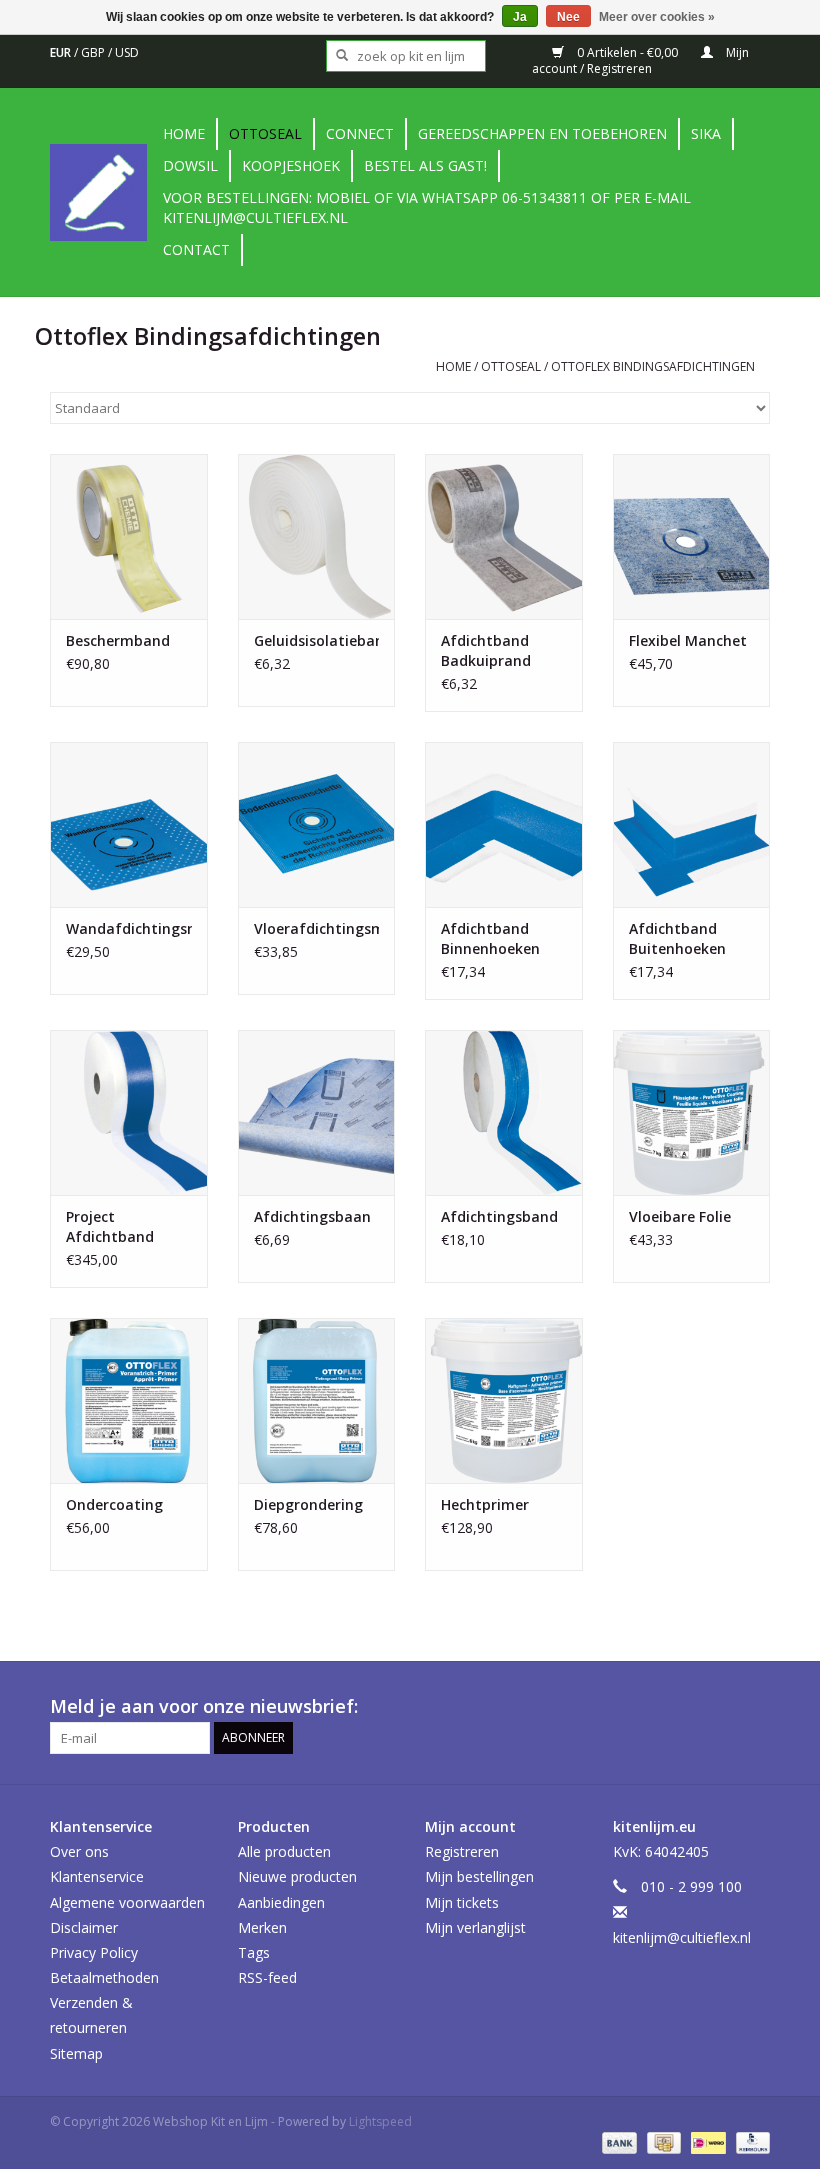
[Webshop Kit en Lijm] (103, 192)
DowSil (190, 165)
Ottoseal (265, 133)
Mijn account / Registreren (640, 60)
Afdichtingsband (499, 1216)
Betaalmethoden (104, 1977)
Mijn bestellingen (479, 1876)
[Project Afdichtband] (129, 1112)
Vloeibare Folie (680, 1216)
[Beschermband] (129, 536)
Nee (568, 17)
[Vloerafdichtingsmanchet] (317, 824)
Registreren (462, 1851)
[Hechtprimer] (504, 1400)
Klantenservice (97, 1876)
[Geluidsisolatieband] (317, 536)
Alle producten (284, 1851)
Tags (254, 1952)
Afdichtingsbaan (312, 1216)
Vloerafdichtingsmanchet (317, 928)
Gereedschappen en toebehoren (542, 133)
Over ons (79, 1851)
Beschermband (118, 640)
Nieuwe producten (297, 1876)
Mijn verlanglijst (475, 1927)
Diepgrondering (308, 1504)
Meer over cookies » (657, 17)
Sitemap (76, 2053)
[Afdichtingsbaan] (317, 1112)
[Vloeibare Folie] (692, 1112)
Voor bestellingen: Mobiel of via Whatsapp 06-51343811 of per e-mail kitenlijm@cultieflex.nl (427, 207)
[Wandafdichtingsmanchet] (129, 824)
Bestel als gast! (425, 165)
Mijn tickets (462, 1902)
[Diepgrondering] (317, 1400)
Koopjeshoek (291, 165)
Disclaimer (84, 1927)
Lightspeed (380, 2121)
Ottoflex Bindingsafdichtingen (653, 366)
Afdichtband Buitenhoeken (677, 938)
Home (184, 133)
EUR (62, 52)
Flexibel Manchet (688, 640)
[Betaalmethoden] (617, 2142)
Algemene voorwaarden (127, 1902)
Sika (706, 133)
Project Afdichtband (110, 1226)
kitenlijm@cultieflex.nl (682, 1937)
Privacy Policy (94, 1952)
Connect (360, 133)
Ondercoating (114, 1504)
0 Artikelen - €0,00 (627, 52)
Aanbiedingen (281, 1902)
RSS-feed (267, 1977)
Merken (262, 1927)
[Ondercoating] (129, 1400)
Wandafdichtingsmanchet (129, 928)
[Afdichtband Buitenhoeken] (692, 824)
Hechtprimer (485, 1504)
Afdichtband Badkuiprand (486, 650)
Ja (520, 17)
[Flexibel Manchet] (692, 536)
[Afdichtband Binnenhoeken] (504, 824)
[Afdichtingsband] (504, 1112)
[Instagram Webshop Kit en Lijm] (754, 1707)
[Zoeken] (336, 56)
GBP (94, 52)
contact (196, 249)
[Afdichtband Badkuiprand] (504, 536)
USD (127, 52)
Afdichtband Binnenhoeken (490, 938)
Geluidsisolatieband (317, 640)
